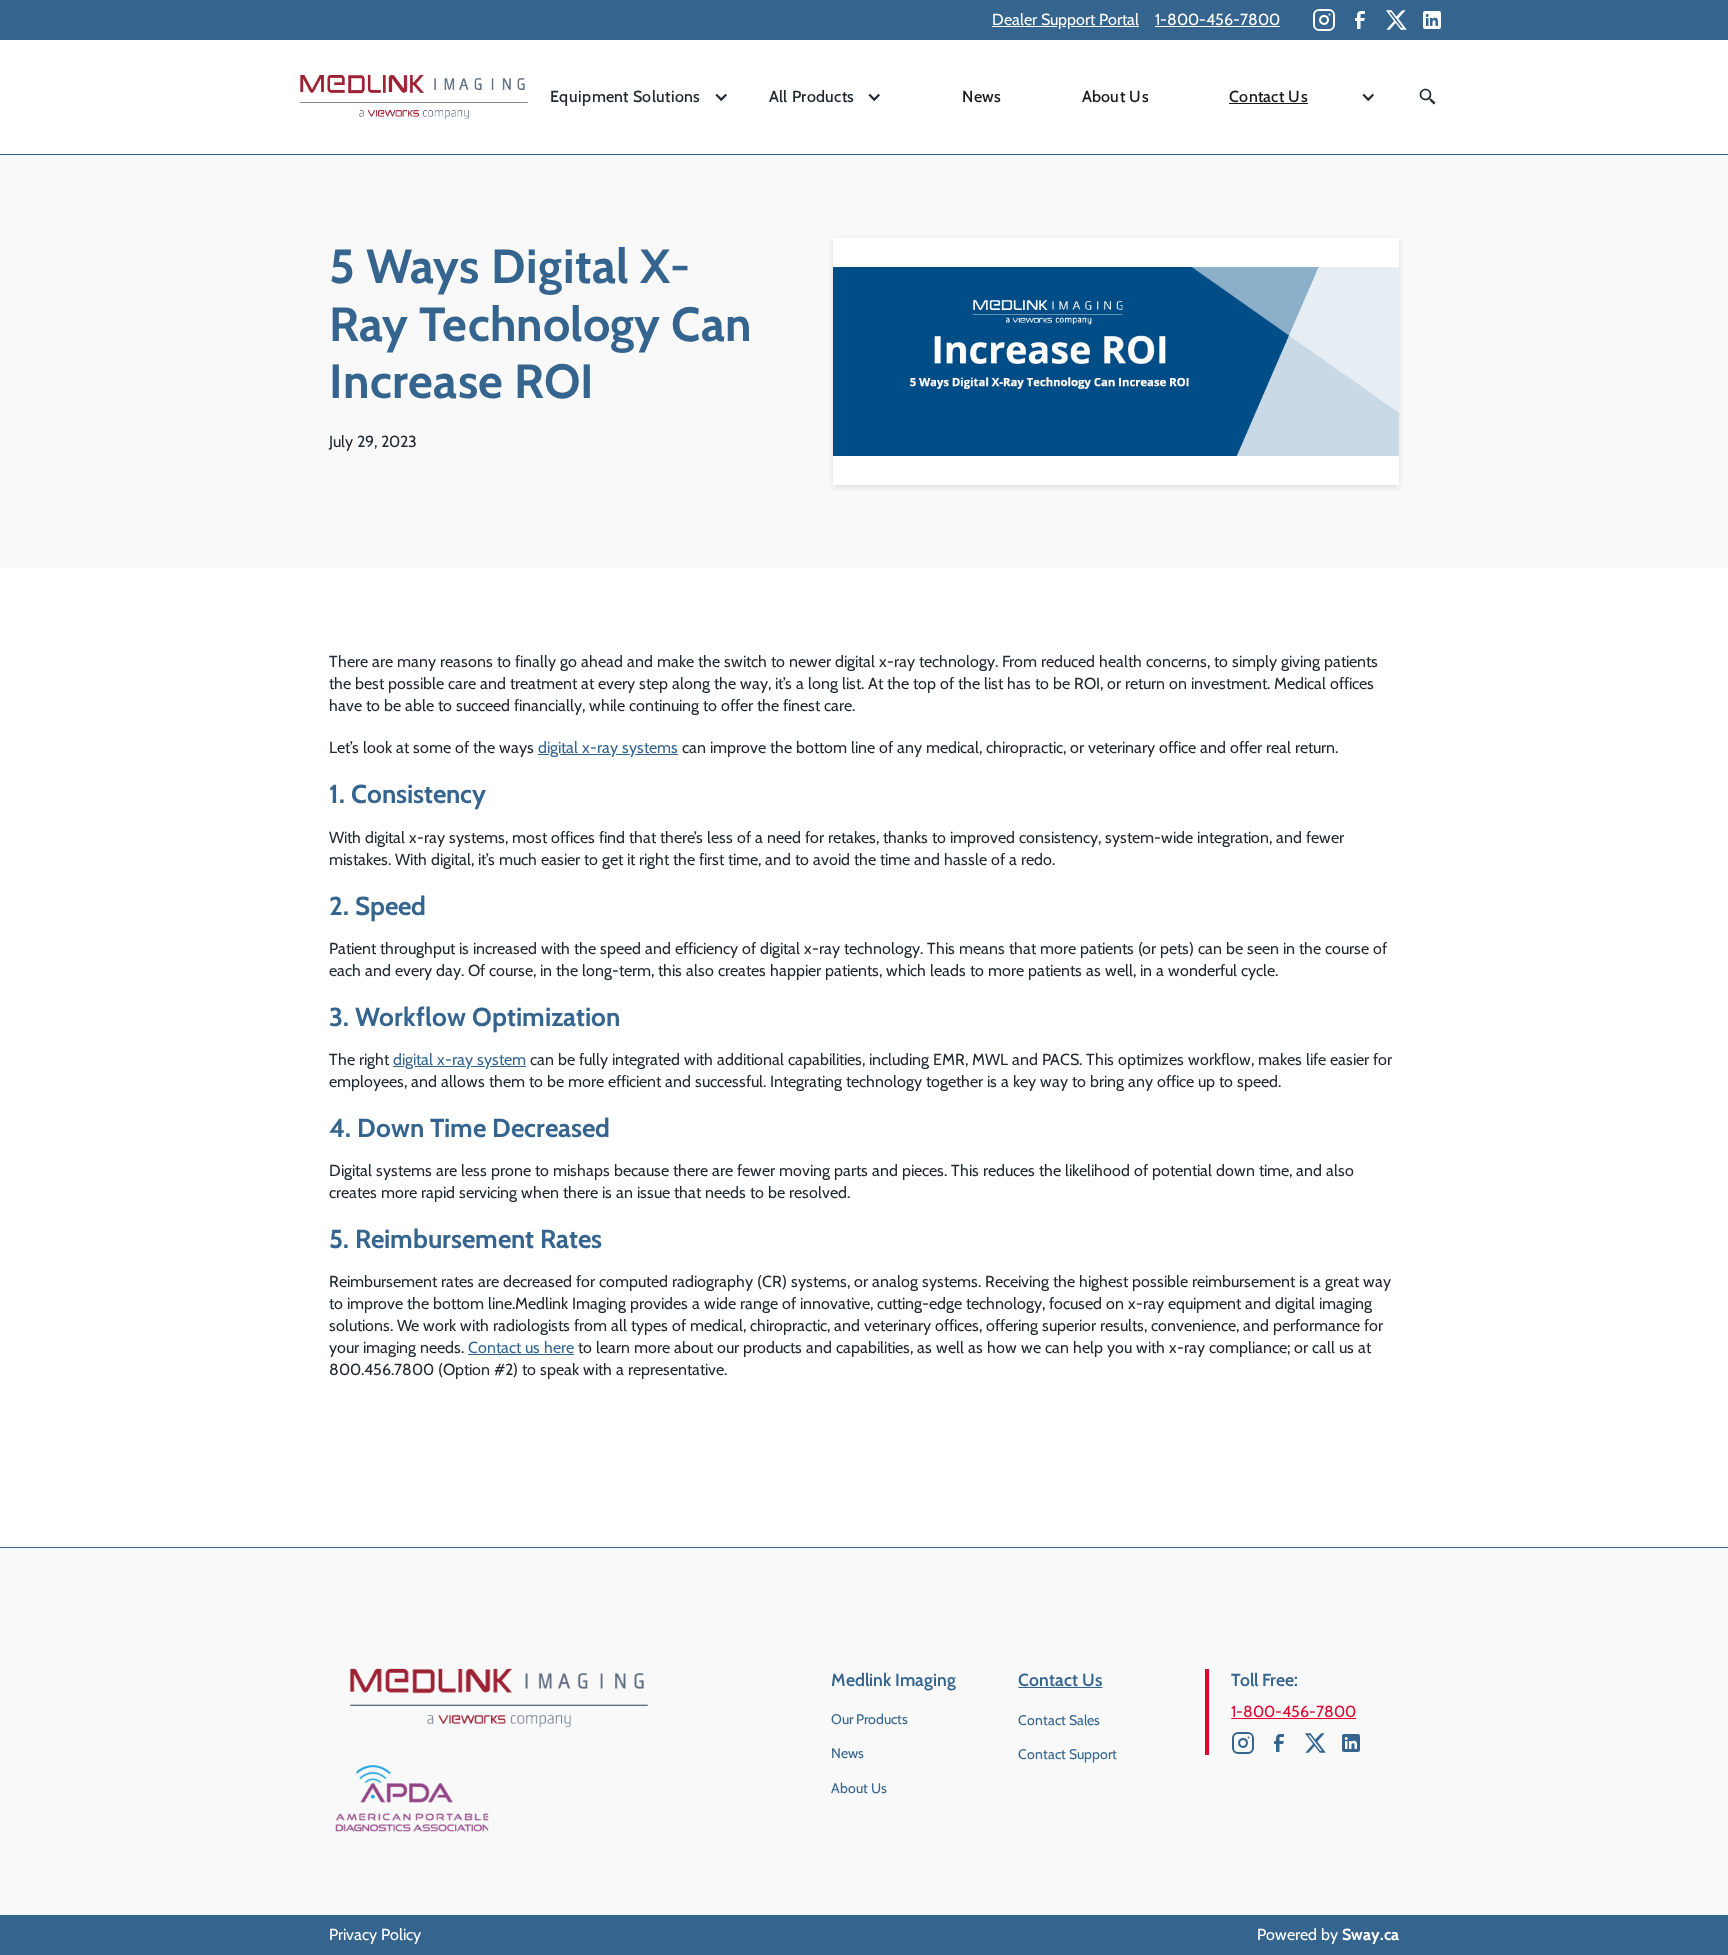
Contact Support (1067, 1754)
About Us (1115, 96)
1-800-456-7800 (1217, 19)
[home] (414, 97)
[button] (639, 97)
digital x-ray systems (608, 747)
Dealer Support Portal (1065, 19)
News (981, 96)
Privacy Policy (375, 1934)
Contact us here (521, 1347)
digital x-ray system (459, 1059)
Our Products (869, 1719)
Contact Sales (1059, 1720)
